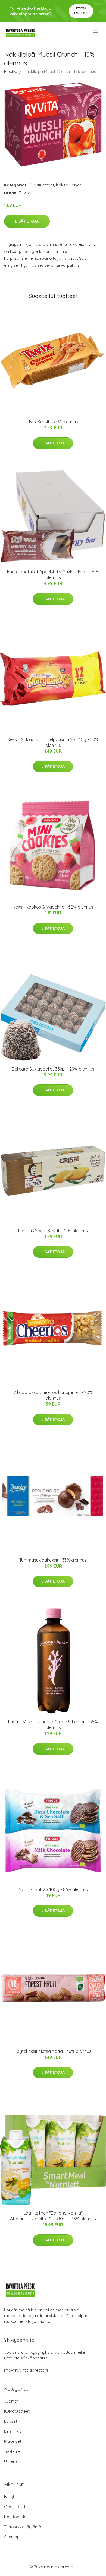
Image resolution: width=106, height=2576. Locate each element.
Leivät (75, 185)
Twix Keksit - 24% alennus (53, 422)
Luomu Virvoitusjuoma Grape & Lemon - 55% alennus (53, 1725)
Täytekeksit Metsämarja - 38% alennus (53, 2051)
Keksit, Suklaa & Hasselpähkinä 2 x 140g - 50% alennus (53, 742)
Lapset (11, 2421)
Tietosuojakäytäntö (23, 2527)
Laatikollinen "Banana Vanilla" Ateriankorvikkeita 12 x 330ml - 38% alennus (53, 2216)
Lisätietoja (27, 221)
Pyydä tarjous (81, 11)
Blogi (9, 2497)
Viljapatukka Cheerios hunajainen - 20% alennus (53, 1395)
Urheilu (10, 2461)
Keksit (62, 185)
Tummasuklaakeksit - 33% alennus (53, 1560)
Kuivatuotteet (41, 185)
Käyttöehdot (16, 2517)
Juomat (11, 2401)
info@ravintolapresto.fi (26, 2370)
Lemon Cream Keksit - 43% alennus (53, 1231)
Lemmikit (13, 2431)
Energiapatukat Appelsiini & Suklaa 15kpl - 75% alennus (53, 575)
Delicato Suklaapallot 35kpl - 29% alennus (53, 1069)
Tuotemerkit (15, 2451)
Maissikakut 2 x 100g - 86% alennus (53, 1889)
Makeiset (13, 2441)
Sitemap (12, 2537)
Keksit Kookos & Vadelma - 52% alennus (53, 907)
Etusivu (11, 72)
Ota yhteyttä (16, 2507)
